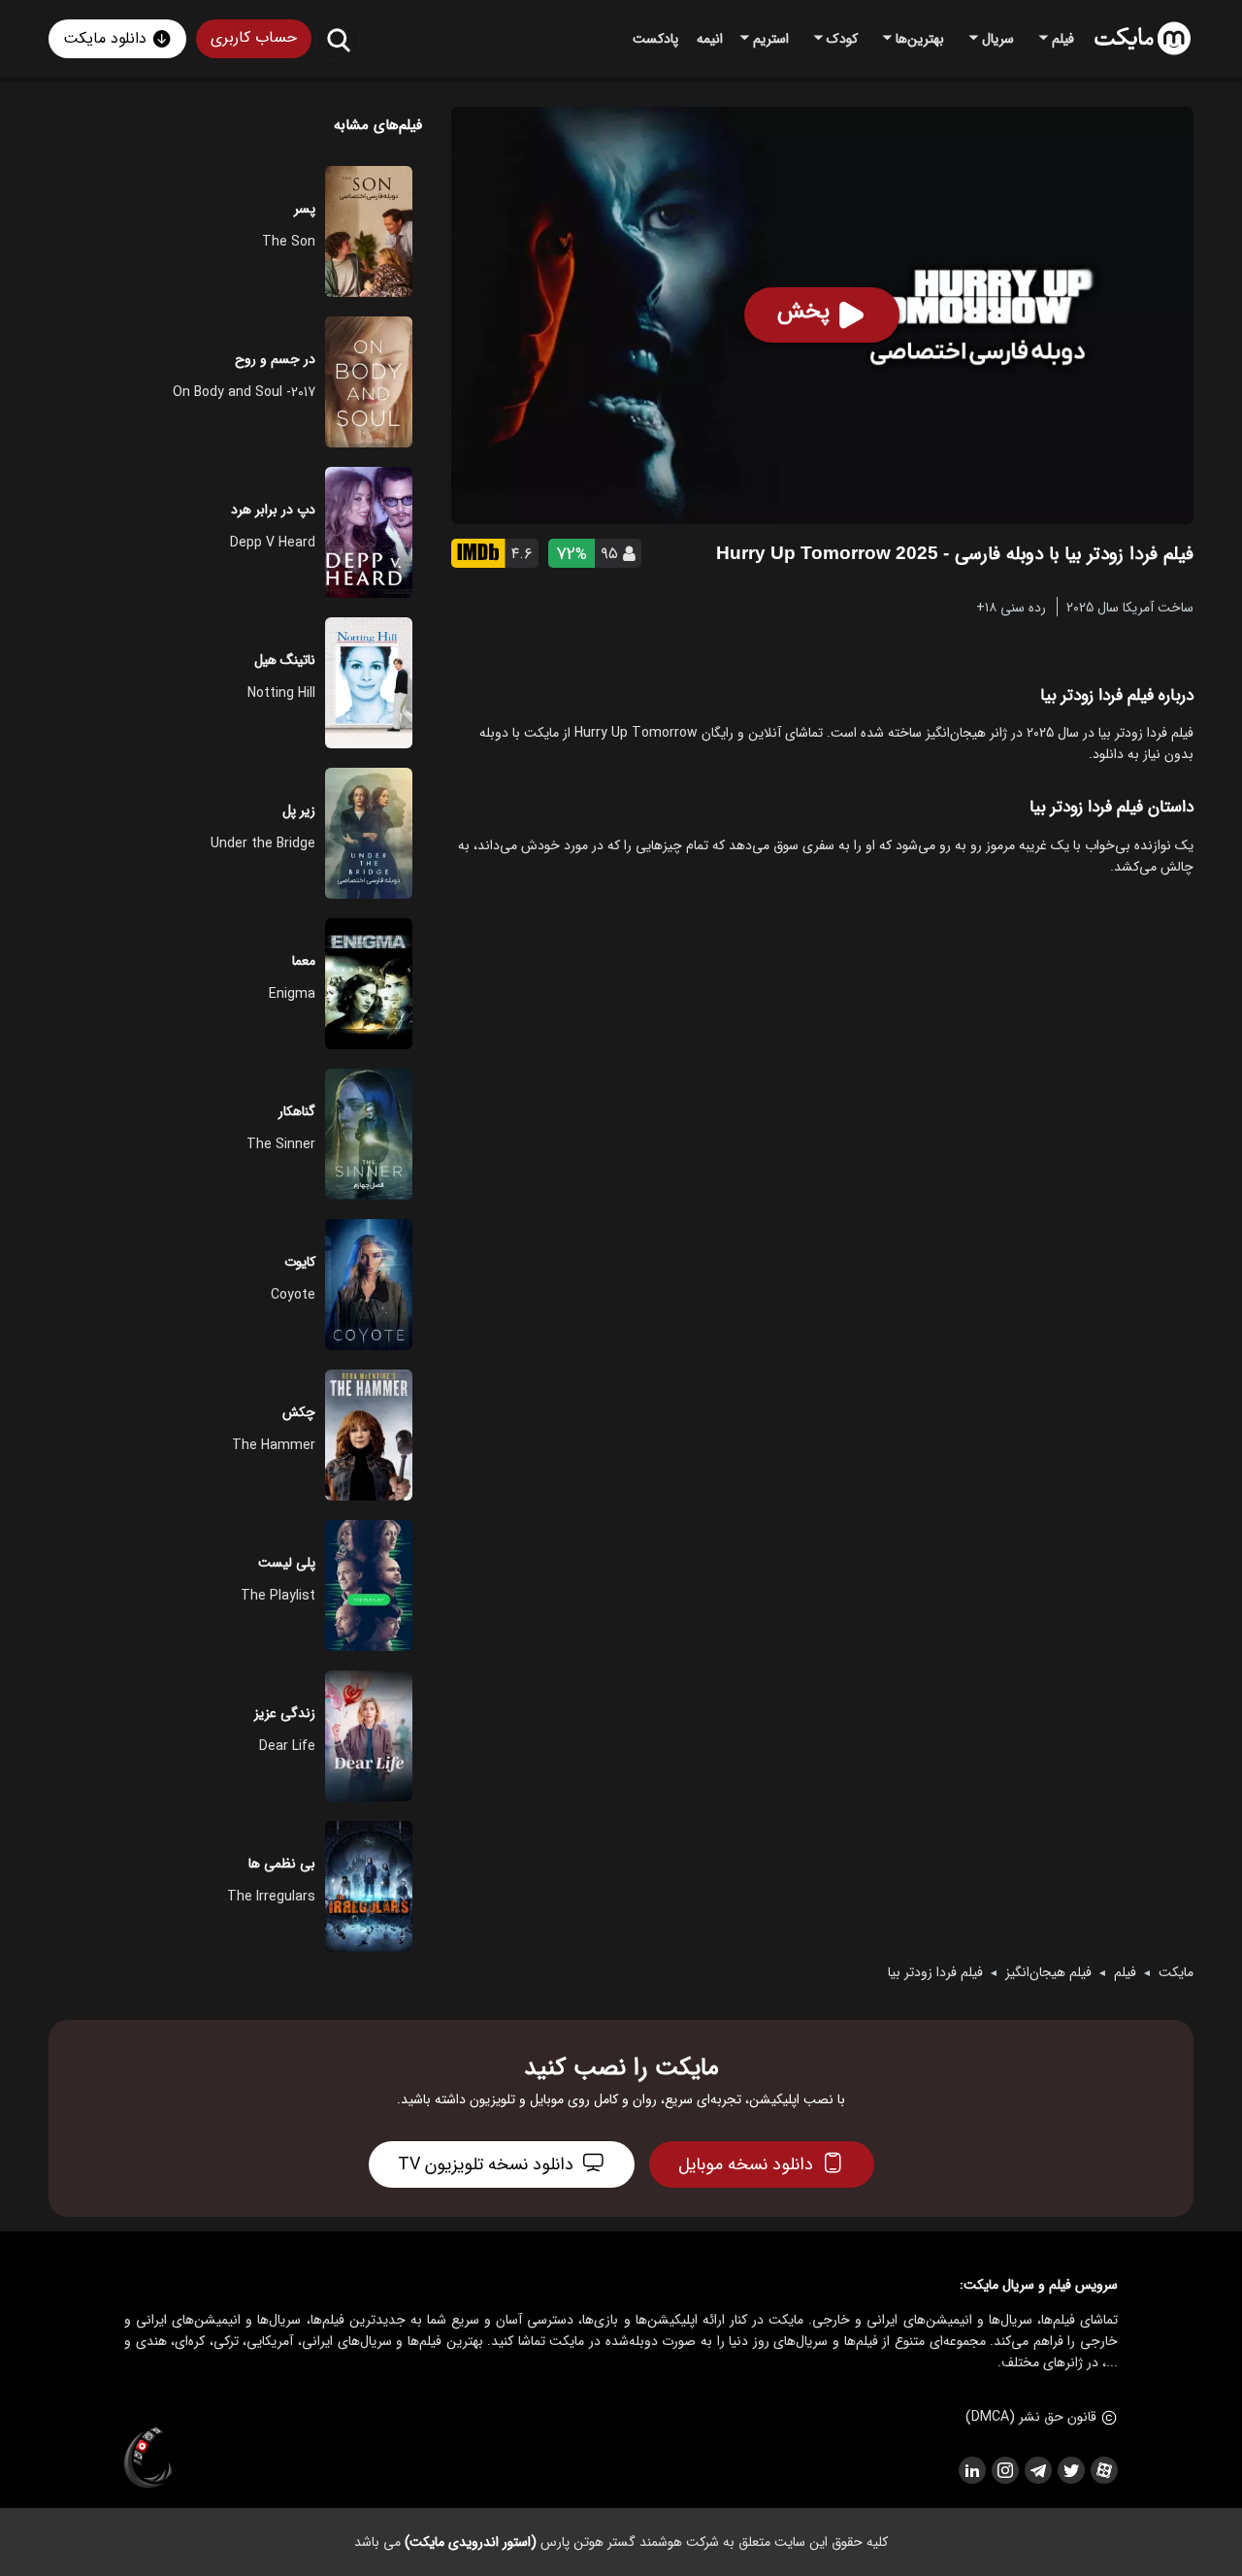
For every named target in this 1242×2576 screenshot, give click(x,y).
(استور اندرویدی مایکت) (471, 2542)
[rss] (971, 2470)
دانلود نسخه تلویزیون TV (486, 2164)
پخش (803, 312)
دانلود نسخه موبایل (746, 2164)
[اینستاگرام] (1004, 2470)
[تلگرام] (1037, 2470)
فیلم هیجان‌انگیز (1048, 1972)
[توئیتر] (1070, 2470)
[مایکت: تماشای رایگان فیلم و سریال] (1143, 39)
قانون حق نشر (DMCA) (1031, 2417)
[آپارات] (1103, 2470)
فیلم (1125, 1972)
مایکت (1176, 1972)
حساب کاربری (254, 37)
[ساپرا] (148, 2459)
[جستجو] (338, 39)
